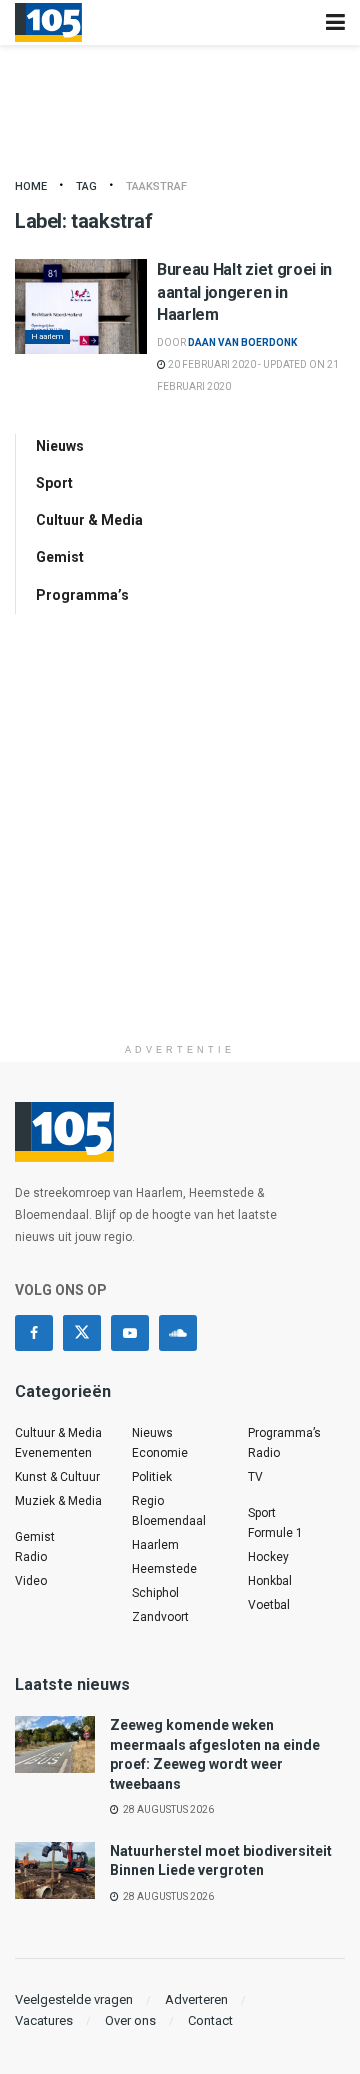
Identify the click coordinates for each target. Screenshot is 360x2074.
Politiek (152, 1477)
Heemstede (164, 1569)
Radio (31, 1557)
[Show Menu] (335, 22)
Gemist (60, 557)
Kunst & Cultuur (57, 1477)
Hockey (268, 1557)
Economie (160, 1453)
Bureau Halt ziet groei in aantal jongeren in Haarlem (244, 292)
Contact (210, 2020)
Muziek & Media (58, 1501)
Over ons (130, 2020)
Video (31, 1581)
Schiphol (155, 1593)
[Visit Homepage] (48, 23)
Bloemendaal (169, 1521)
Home (31, 186)
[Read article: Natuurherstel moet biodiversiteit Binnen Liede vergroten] (55, 1870)
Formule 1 (275, 1533)
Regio (148, 1501)
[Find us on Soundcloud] (178, 1333)
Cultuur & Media (89, 520)
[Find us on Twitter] (82, 1333)
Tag (86, 186)
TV (255, 1477)
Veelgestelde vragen (74, 1999)
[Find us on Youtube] (130, 1333)
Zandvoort (160, 1617)
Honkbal (270, 1581)
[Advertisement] (180, 854)
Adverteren (196, 1999)
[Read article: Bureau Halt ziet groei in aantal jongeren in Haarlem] (81, 306)
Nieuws (60, 446)
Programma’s (82, 595)
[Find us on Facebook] (34, 1333)
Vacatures (44, 2020)
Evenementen (53, 1453)
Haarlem (47, 336)
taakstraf (156, 186)
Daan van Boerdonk (242, 342)
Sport (54, 483)
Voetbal (269, 1605)
